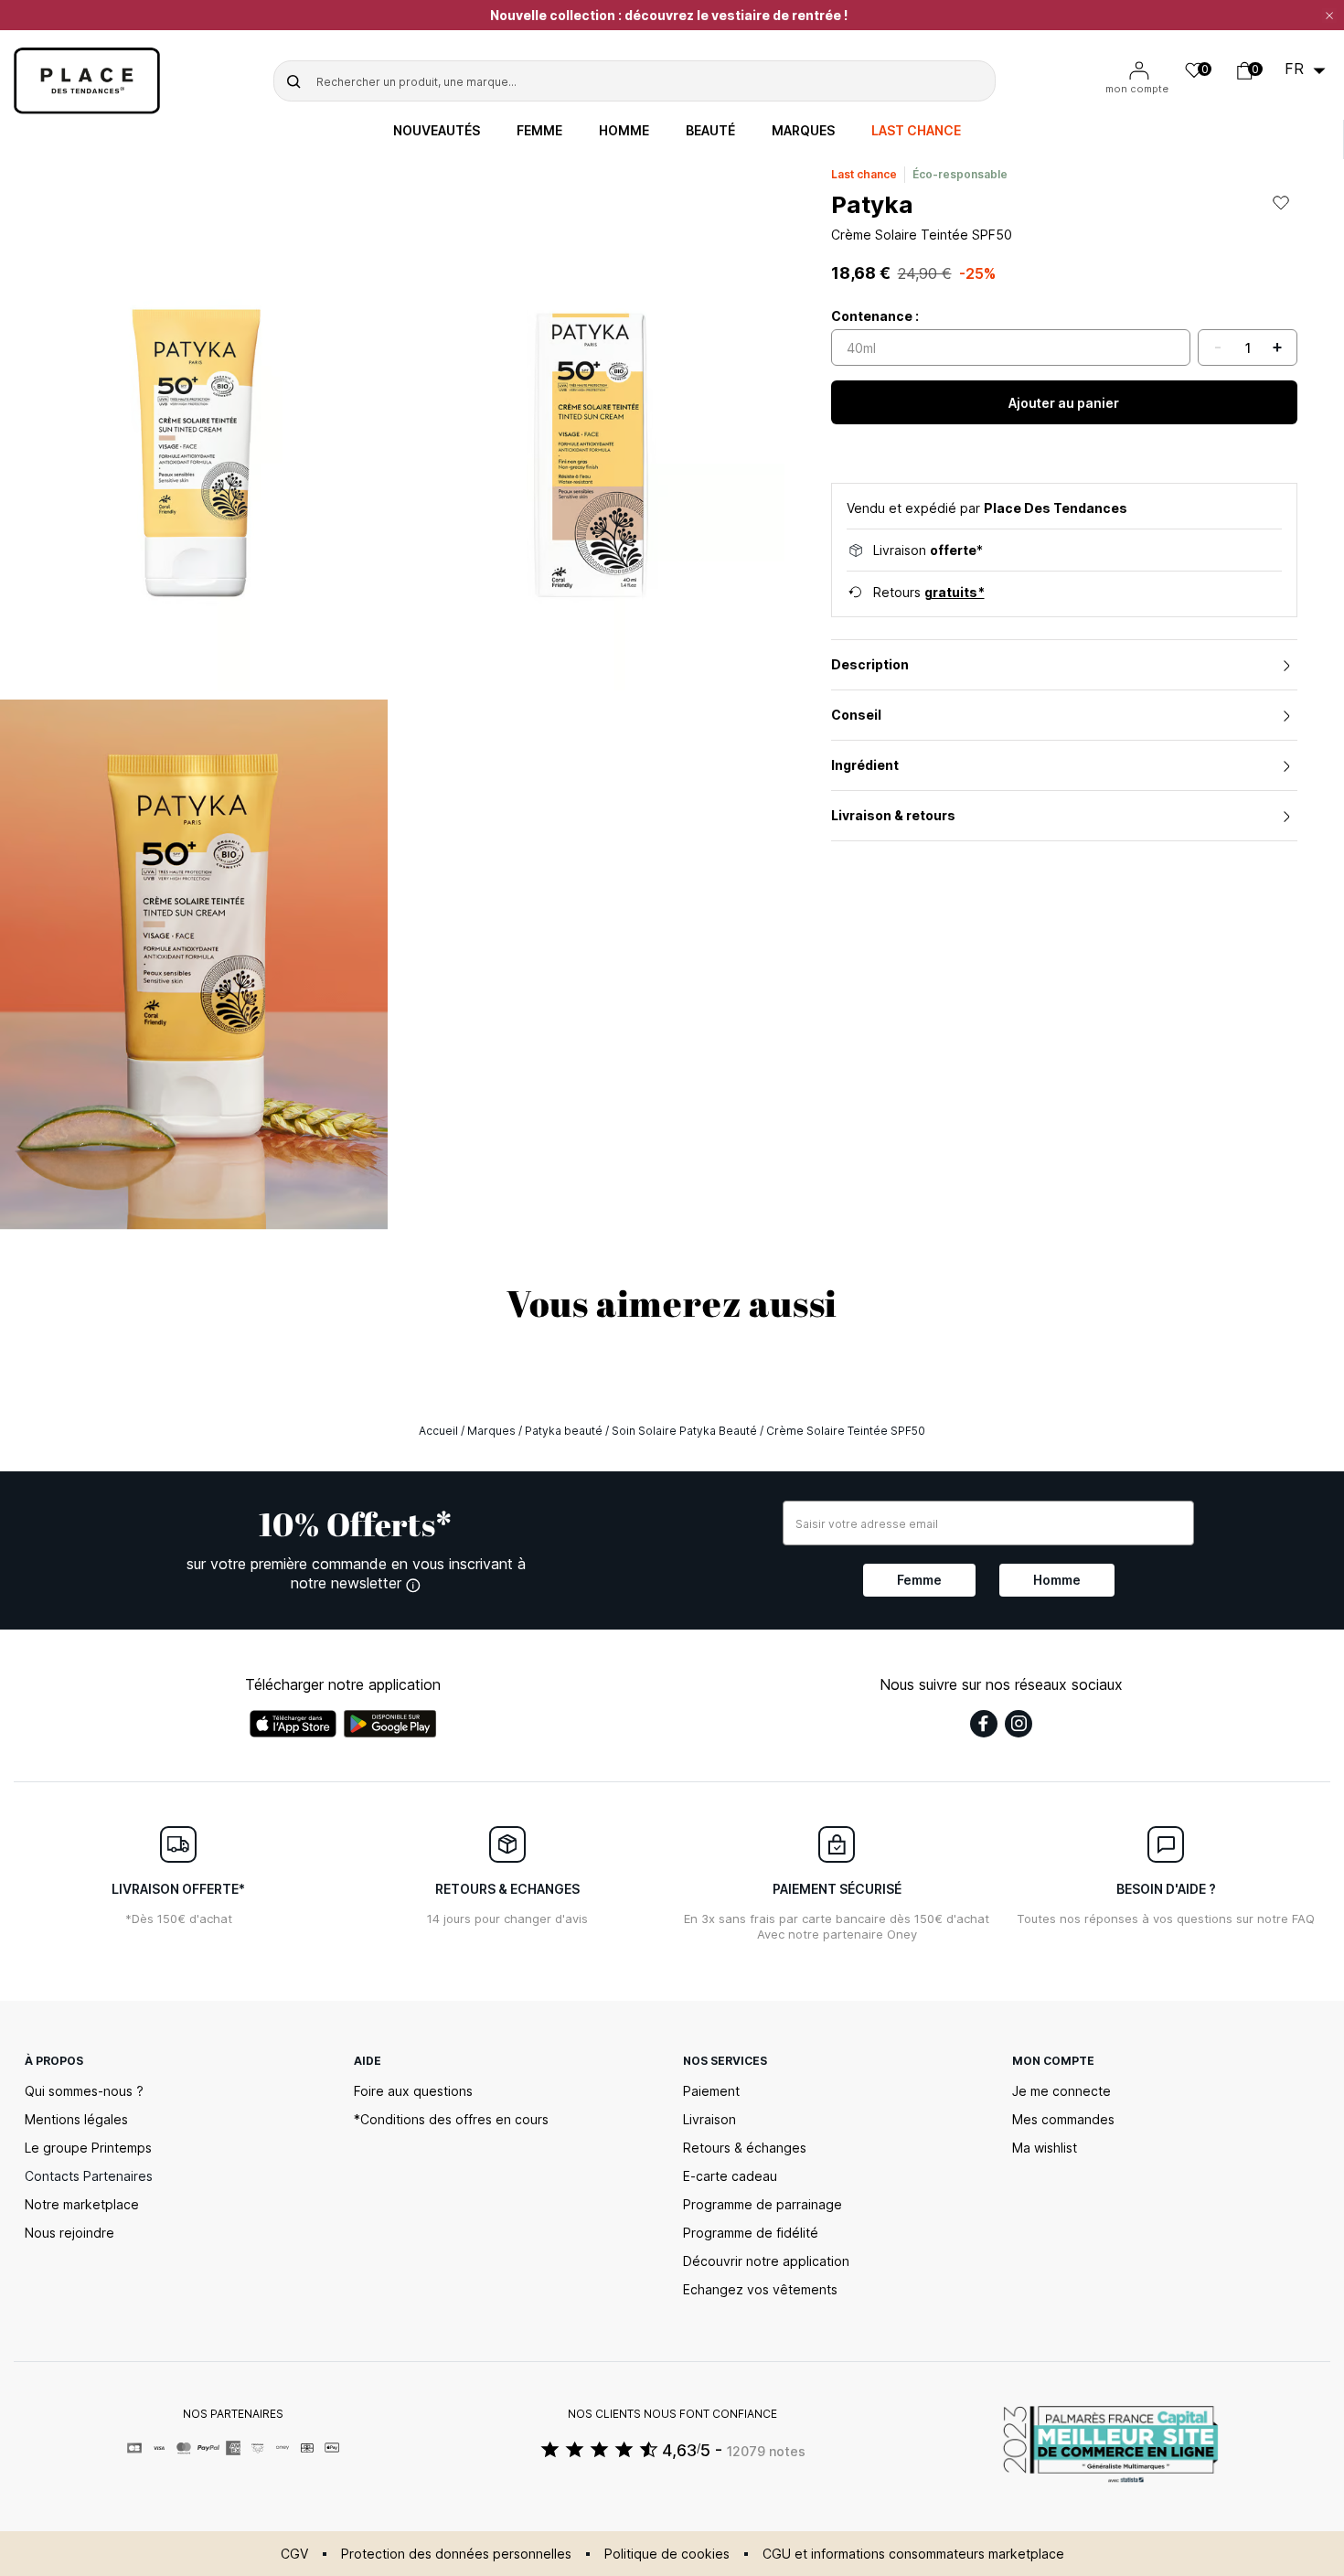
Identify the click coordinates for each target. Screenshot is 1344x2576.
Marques (803, 131)
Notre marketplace (82, 2204)
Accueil (438, 1431)
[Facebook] (984, 1724)
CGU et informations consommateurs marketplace (913, 2554)
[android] (390, 1724)
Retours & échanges (745, 2148)
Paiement (711, 2091)
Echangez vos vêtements (760, 2289)
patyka (872, 204)
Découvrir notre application (766, 2261)
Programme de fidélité (751, 2233)
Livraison (709, 2119)
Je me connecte (1061, 2091)
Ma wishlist (1045, 2148)
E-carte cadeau (730, 2176)
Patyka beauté (564, 1431)
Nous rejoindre (69, 2233)
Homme (624, 131)
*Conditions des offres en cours (451, 2119)
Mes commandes (1063, 2119)
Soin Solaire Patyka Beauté (684, 1431)
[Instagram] (1019, 1724)
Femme (539, 131)
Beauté (710, 131)
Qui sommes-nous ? (84, 2091)
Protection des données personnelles (456, 2554)
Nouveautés (437, 131)
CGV (294, 2554)
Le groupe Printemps (88, 2148)
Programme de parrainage (763, 2204)
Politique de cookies (667, 2554)
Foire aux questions (413, 2091)
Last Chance (916, 131)
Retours (929, 592)
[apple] (293, 1724)
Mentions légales (76, 2119)
